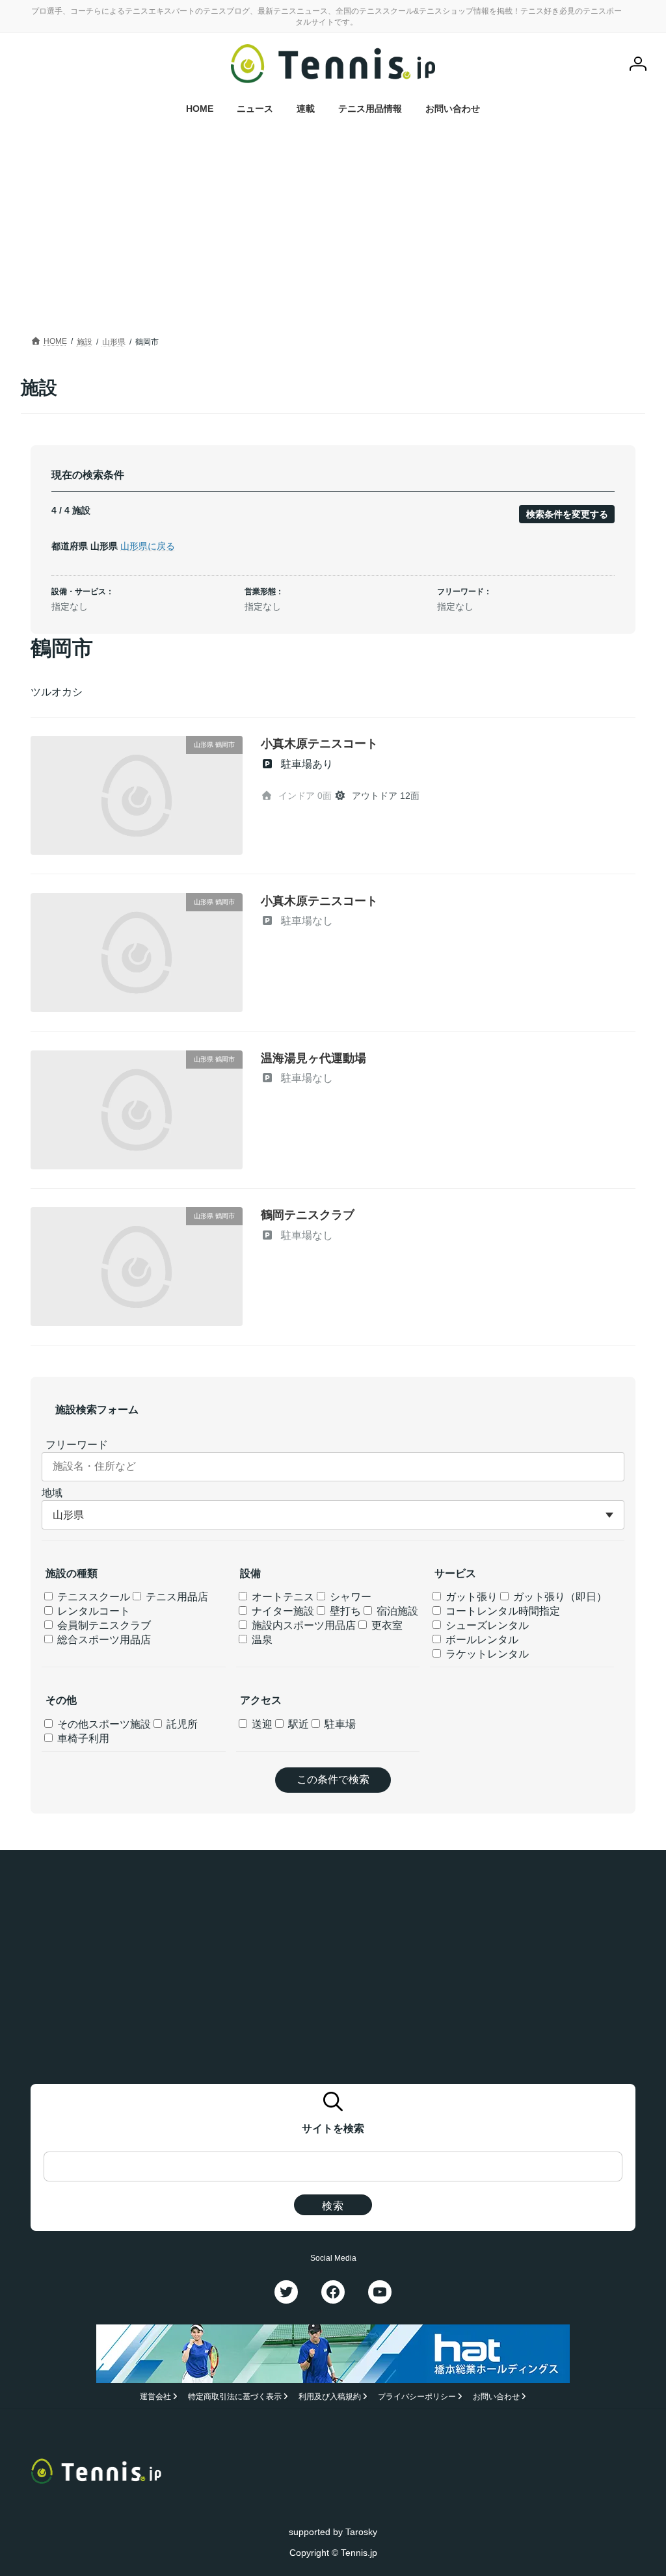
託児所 (181, 1724)
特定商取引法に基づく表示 (235, 2397)
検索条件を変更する (567, 514)
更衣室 (386, 1625)
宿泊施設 (396, 1611)
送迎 (261, 1724)
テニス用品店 (176, 1597)
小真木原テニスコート (319, 744)
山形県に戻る (148, 546)
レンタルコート (92, 1611)
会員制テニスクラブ (103, 1625)
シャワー (349, 1597)
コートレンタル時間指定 (501, 1611)
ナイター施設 (282, 1611)
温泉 (261, 1640)
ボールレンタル (481, 1640)
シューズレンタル (486, 1625)
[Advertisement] (333, 235)
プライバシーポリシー (417, 2397)
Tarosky (361, 2531)
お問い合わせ (496, 2397)
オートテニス (282, 1597)
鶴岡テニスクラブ (308, 1215)
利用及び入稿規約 (330, 2397)
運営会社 (155, 2397)
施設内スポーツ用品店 (302, 1625)
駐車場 (339, 1724)
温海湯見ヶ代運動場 (313, 1058)
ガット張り (470, 1597)
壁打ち (344, 1611)
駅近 (297, 1724)
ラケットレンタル (486, 1654)
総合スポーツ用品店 (103, 1640)
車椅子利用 (82, 1738)
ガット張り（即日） (559, 1597)
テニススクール (92, 1597)
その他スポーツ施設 (103, 1724)
